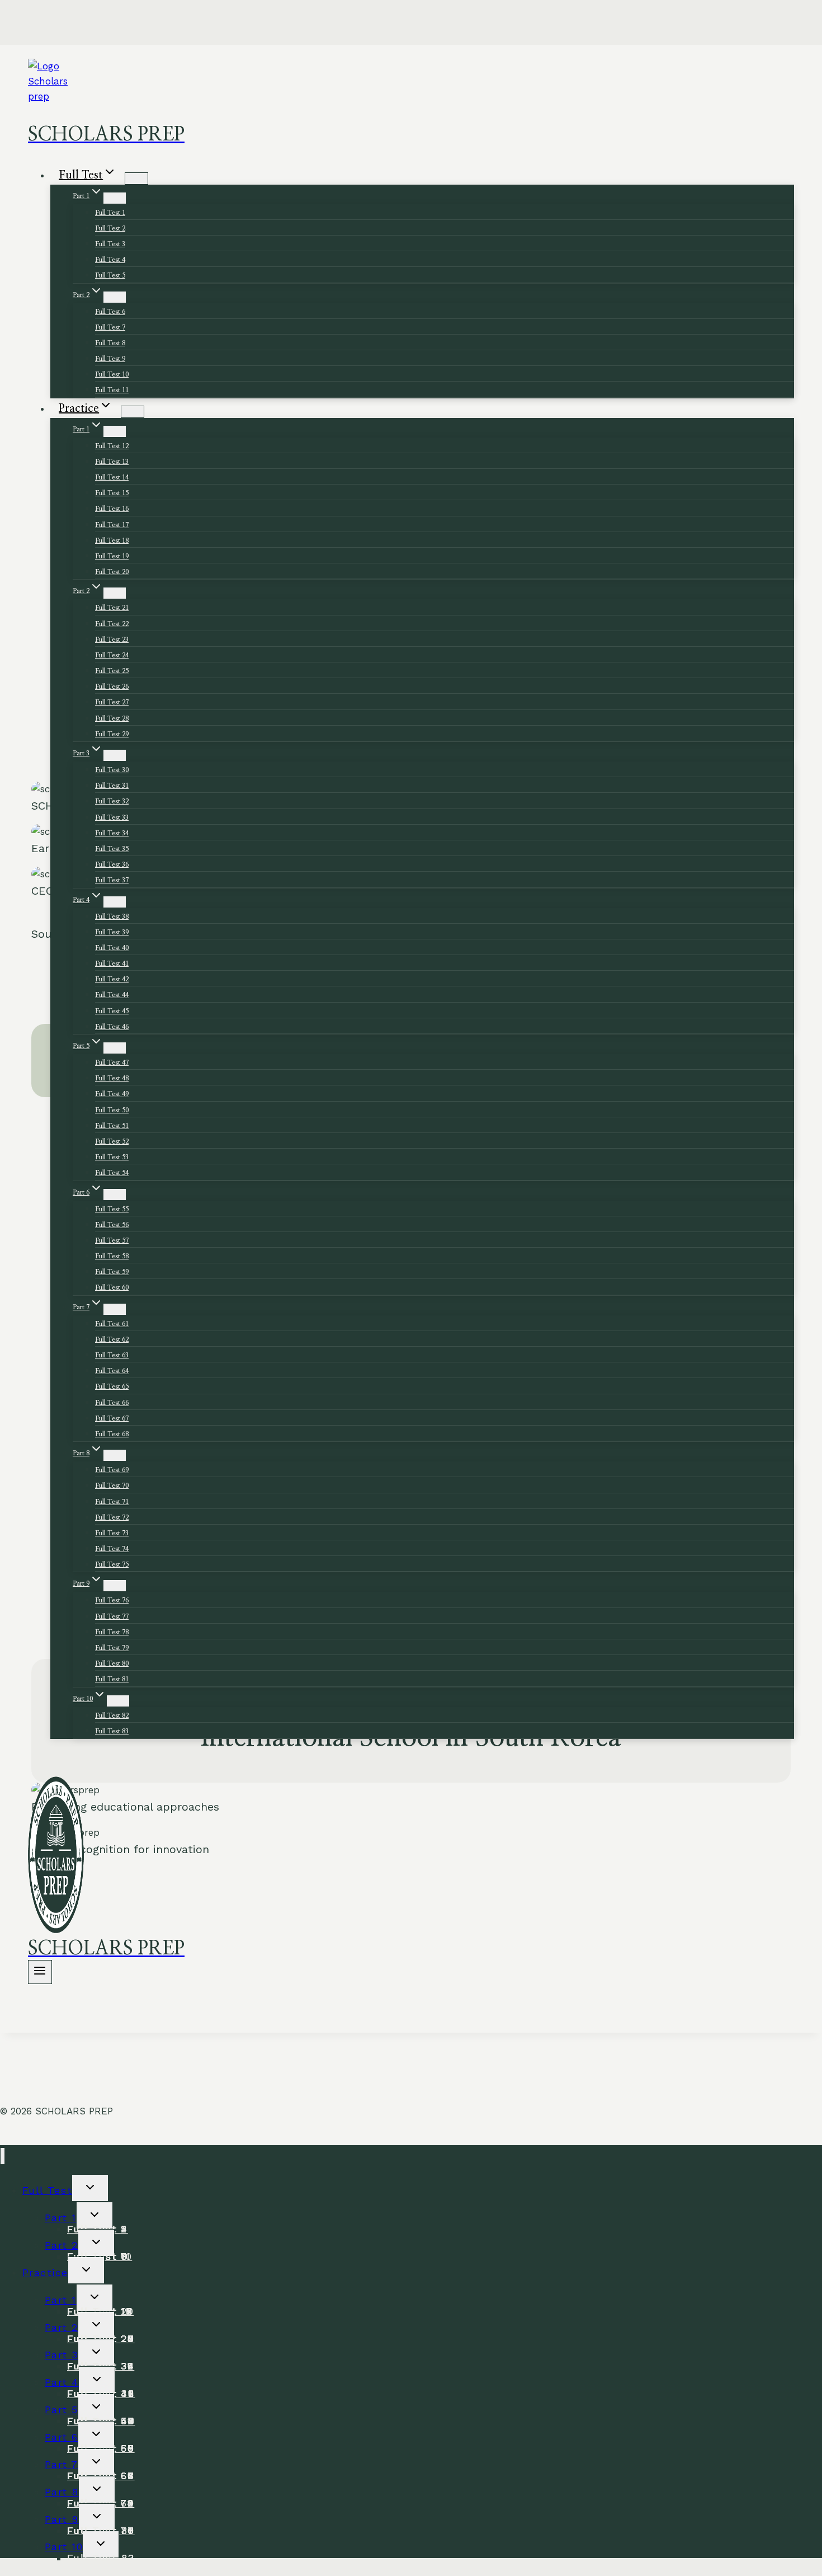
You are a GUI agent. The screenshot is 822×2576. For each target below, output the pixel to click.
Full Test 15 (112, 493)
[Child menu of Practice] (133, 412)
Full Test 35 (112, 849)
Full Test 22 (112, 624)
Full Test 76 (112, 1600)
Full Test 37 (112, 880)
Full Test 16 (112, 509)
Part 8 (62, 2492)
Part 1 (61, 2218)
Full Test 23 (112, 640)
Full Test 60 (112, 1287)
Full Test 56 (112, 1225)
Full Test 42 (112, 979)
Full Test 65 (112, 1386)
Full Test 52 (112, 1141)
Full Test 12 (112, 446)
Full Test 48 (112, 1078)
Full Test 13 (112, 462)
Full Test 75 (112, 1564)
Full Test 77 (112, 1616)
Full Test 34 (112, 833)
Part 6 (62, 2437)
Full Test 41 (112, 963)
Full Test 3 (110, 244)
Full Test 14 (112, 477)
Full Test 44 (112, 995)
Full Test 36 (112, 864)
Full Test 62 (112, 1339)
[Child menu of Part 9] (115, 1586)
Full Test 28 (112, 718)
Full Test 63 (112, 1355)
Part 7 (62, 2464)
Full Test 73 (112, 1533)
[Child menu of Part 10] (118, 1701)
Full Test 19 (112, 556)
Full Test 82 (112, 1715)
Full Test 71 (112, 1502)
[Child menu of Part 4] (115, 902)
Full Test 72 (112, 1517)
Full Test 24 (112, 655)
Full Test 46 (112, 1027)
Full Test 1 (110, 213)
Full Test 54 (112, 1173)
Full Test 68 (112, 1434)
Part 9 (62, 2519)
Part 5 (62, 2410)
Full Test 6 (110, 312)
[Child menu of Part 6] (115, 1195)
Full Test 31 (112, 786)
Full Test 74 (112, 1549)
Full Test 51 (112, 1126)
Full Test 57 (112, 1240)
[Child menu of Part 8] (115, 1455)
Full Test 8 (110, 343)
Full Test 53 (112, 1157)
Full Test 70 (112, 1486)
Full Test (47, 2190)
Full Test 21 (112, 608)
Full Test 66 (112, 1403)
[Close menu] (3, 2156)
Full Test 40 (112, 948)
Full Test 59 (112, 1272)
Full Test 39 (112, 932)
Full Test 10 (112, 374)
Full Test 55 (112, 1209)
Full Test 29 (112, 734)
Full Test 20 (112, 572)
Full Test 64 (112, 1371)
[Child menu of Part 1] (115, 198)
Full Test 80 (112, 1663)
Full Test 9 (110, 359)
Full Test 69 (112, 1470)
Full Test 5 (110, 275)
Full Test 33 (112, 817)
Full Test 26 (112, 687)
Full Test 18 (112, 540)
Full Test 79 (112, 1648)
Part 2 (62, 2245)
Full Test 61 (112, 1324)
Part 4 (62, 2382)
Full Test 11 (112, 390)
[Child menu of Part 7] (115, 1309)
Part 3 (62, 2355)
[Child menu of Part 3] (115, 755)
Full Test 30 (112, 770)
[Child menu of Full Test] (136, 178)
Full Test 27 (112, 702)
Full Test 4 (110, 260)
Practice (45, 2272)
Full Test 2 (110, 228)
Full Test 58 (112, 1256)
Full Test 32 (112, 801)
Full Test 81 (112, 1679)
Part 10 (64, 2547)
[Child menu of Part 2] (115, 297)
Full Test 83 (112, 1731)
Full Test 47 (112, 1063)
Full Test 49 (112, 1094)
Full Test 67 (112, 1418)
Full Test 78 (112, 1632)
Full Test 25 (112, 671)
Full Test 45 (112, 1011)
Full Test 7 (110, 327)
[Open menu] (40, 1972)
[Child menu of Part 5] (115, 1048)
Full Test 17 (112, 525)
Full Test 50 (112, 1110)
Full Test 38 (112, 916)
